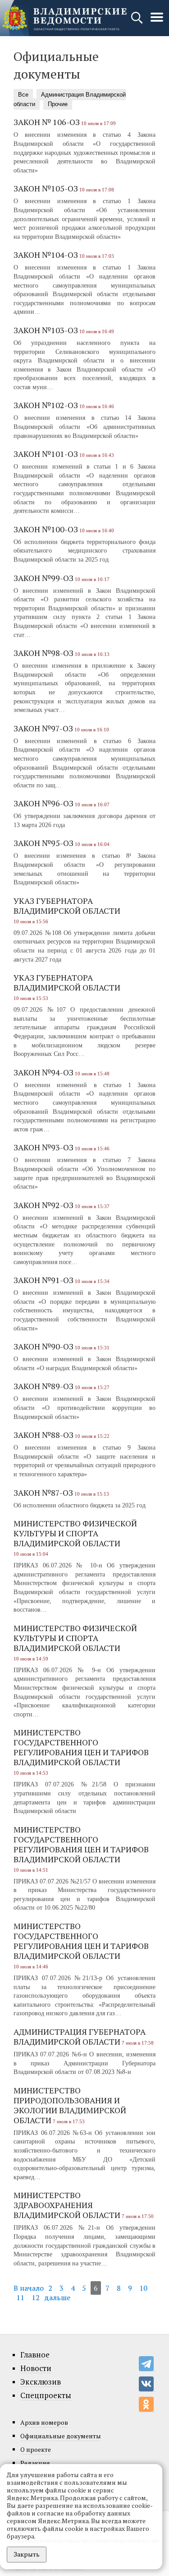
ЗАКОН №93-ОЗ (43, 1147)
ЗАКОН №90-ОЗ (43, 1346)
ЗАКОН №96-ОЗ (43, 803)
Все (23, 95)
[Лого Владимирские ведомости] (64, 18)
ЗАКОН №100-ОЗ (46, 529)
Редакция (35, 2463)
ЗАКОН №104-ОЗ (46, 255)
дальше (57, 2297)
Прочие (58, 104)
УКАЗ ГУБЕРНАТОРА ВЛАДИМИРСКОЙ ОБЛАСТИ (67, 906)
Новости (36, 2368)
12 (36, 2297)
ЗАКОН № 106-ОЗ (47, 122)
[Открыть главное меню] (157, 22)
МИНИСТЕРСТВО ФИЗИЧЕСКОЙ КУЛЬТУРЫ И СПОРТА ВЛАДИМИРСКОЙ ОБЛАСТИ (75, 1533)
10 (143, 2288)
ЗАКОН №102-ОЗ (46, 405)
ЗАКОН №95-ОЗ (43, 843)
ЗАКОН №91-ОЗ (43, 1280)
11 (20, 2297)
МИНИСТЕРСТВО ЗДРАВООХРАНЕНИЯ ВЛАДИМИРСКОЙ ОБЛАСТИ (67, 2205)
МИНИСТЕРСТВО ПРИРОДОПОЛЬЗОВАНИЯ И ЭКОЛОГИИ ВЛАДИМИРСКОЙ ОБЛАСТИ (70, 2105)
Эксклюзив (41, 2382)
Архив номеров (44, 2422)
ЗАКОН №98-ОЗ (43, 653)
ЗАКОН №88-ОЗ (43, 1435)
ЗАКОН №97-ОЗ (43, 728)
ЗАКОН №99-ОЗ (43, 578)
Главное (35, 2355)
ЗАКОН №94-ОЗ (43, 1072)
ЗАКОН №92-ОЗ (43, 1205)
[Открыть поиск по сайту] (138, 22)
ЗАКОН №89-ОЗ (43, 1386)
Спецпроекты (46, 2395)
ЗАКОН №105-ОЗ (46, 188)
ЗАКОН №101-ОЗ (46, 454)
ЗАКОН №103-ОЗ (46, 330)
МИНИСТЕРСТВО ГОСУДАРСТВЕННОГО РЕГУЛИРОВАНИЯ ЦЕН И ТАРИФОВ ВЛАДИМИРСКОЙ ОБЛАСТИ (81, 1747)
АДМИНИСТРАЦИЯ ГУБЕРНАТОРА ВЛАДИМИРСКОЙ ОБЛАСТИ (80, 2037)
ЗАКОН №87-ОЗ (43, 1493)
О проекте (36, 2449)
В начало (29, 2288)
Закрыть (27, 2554)
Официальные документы (61, 2436)
